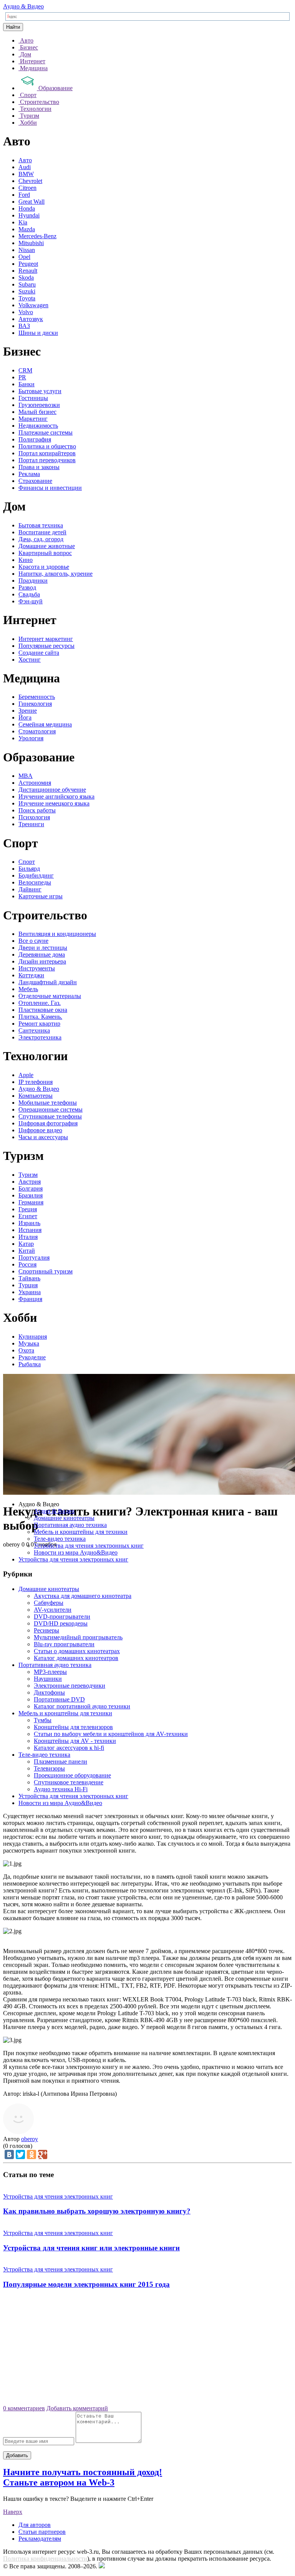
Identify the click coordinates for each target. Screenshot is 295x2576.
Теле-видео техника (60, 1539)
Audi (25, 167)
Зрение (28, 711)
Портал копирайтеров (47, 453)
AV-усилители (53, 1610)
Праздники (33, 581)
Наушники (48, 1679)
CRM (25, 370)
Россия (27, 1264)
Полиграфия (35, 439)
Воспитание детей (42, 532)
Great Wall (31, 202)
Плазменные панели (60, 1762)
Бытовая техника (41, 525)
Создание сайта (39, 653)
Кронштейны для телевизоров (73, 1727)
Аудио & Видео (23, 6)
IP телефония (36, 1082)
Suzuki (27, 291)
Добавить (17, 2455)
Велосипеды (35, 882)
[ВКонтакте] (9, 2154)
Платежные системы (46, 432)
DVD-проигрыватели (62, 1617)
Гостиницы (33, 398)
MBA (26, 776)
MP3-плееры (50, 1672)
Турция (28, 1285)
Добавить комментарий (77, 2408)
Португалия (34, 1258)
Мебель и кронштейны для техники (81, 1532)
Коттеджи (31, 975)
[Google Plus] (43, 2154)
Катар (26, 1244)
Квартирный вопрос (45, 553)
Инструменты (37, 968)
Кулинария (33, 1337)
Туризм (28, 1175)
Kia (23, 222)
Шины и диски (38, 333)
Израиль (29, 1223)
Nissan (27, 250)
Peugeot (28, 264)
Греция (28, 1209)
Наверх (13, 2512)
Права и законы (39, 467)
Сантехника (34, 1030)
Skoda (26, 278)
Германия (31, 1202)
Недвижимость (38, 426)
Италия (28, 1237)
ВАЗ (24, 326)
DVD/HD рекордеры (61, 1623)
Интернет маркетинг (46, 639)
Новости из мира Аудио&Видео (76, 1552)
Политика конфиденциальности (45, 2559)
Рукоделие (32, 1357)
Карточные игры (41, 896)
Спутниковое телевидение (69, 1782)
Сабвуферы (49, 1603)
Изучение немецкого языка (54, 803)
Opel (24, 257)
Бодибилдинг (36, 875)
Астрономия (35, 783)
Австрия (30, 1182)
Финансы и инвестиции (50, 488)
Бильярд (29, 869)
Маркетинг (33, 419)
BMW (26, 174)
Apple (26, 1075)
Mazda (27, 229)
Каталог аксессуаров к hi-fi (69, 1748)
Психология (34, 817)
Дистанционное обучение (52, 790)
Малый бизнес (37, 412)
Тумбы (43, 1720)
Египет (28, 1216)
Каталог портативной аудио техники (82, 1706)
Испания (30, 1230)
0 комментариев (24, 2408)
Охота (26, 1350)
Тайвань (29, 1278)
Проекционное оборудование (72, 1775)
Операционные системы (51, 1109)
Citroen (27, 188)
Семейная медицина (45, 724)
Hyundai (29, 215)
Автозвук (31, 319)
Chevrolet (30, 181)
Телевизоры (49, 1768)
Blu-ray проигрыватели (64, 1644)
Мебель (28, 989)
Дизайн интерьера (42, 961)
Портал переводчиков (47, 460)
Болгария (31, 1188)
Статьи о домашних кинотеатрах (77, 1651)
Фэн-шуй (31, 601)
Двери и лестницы (43, 948)
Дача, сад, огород (41, 539)
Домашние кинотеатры (64, 1518)
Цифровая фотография (48, 1123)
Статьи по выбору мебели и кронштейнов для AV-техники (111, 1734)
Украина (30, 1292)
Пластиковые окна (43, 1010)
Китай (27, 1251)
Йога (25, 717)
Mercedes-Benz (37, 236)
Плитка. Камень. (40, 1017)
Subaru (27, 284)
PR (22, 377)
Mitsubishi (31, 243)
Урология (31, 738)
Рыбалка (30, 1364)
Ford (24, 195)
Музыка (29, 1343)
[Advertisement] (147, 2350)
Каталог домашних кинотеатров (76, 1658)
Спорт (27, 862)
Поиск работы (37, 810)
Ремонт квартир (39, 1024)
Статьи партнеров (42, 2532)
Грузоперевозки (39, 405)
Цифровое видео (40, 1130)
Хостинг (30, 660)
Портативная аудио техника (70, 1525)
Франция (30, 1299)
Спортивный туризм (46, 1271)
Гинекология (35, 704)
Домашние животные (47, 546)
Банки (27, 384)
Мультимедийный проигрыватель (78, 1637)
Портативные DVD (59, 1699)
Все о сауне (33, 941)
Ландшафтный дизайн (48, 982)
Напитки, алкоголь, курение (56, 574)
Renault (28, 271)
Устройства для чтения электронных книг (89, 1546)
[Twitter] (20, 2154)
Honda (27, 208)
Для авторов (35, 2525)
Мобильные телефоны (48, 1103)
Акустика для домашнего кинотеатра (83, 1596)
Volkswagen (33, 305)
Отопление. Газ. (40, 1003)
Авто (25, 160)
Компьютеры (36, 1096)
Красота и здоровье (44, 567)
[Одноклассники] (31, 2154)
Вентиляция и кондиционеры (57, 934)
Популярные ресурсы (46, 646)
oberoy (30, 2139)
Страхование (35, 481)
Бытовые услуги (40, 391)
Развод (27, 587)
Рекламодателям (40, 2539)
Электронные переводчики (70, 1686)
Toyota (27, 298)
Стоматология (37, 731)
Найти (13, 27)
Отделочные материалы (50, 996)
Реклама (29, 474)
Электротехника (40, 1037)
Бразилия (31, 1195)
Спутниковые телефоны (50, 1116)
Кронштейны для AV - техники (75, 1741)
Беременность (37, 697)
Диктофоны (49, 1692)
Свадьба (29, 594)
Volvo (26, 312)
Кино (26, 560)
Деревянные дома (42, 954)
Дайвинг (30, 889)
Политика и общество (47, 446)
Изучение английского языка (56, 796)
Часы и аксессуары (43, 1137)
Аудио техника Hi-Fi (61, 1789)
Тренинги (31, 824)
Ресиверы (46, 1630)
